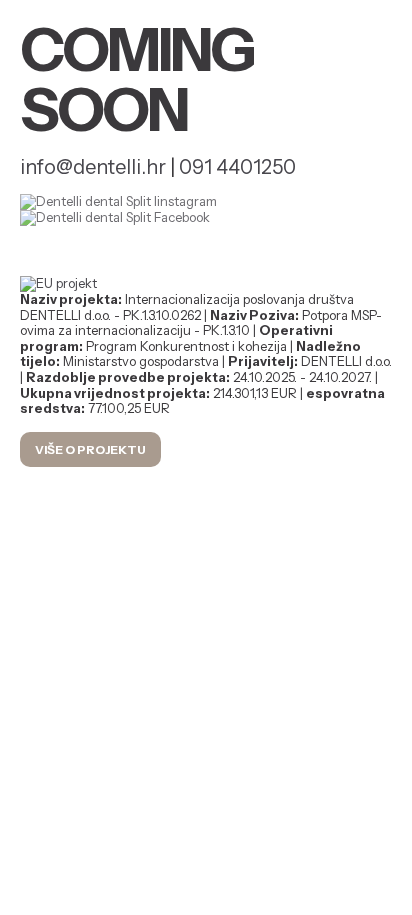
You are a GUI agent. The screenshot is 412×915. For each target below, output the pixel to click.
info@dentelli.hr (93, 167)
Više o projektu (90, 449)
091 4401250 (237, 167)
